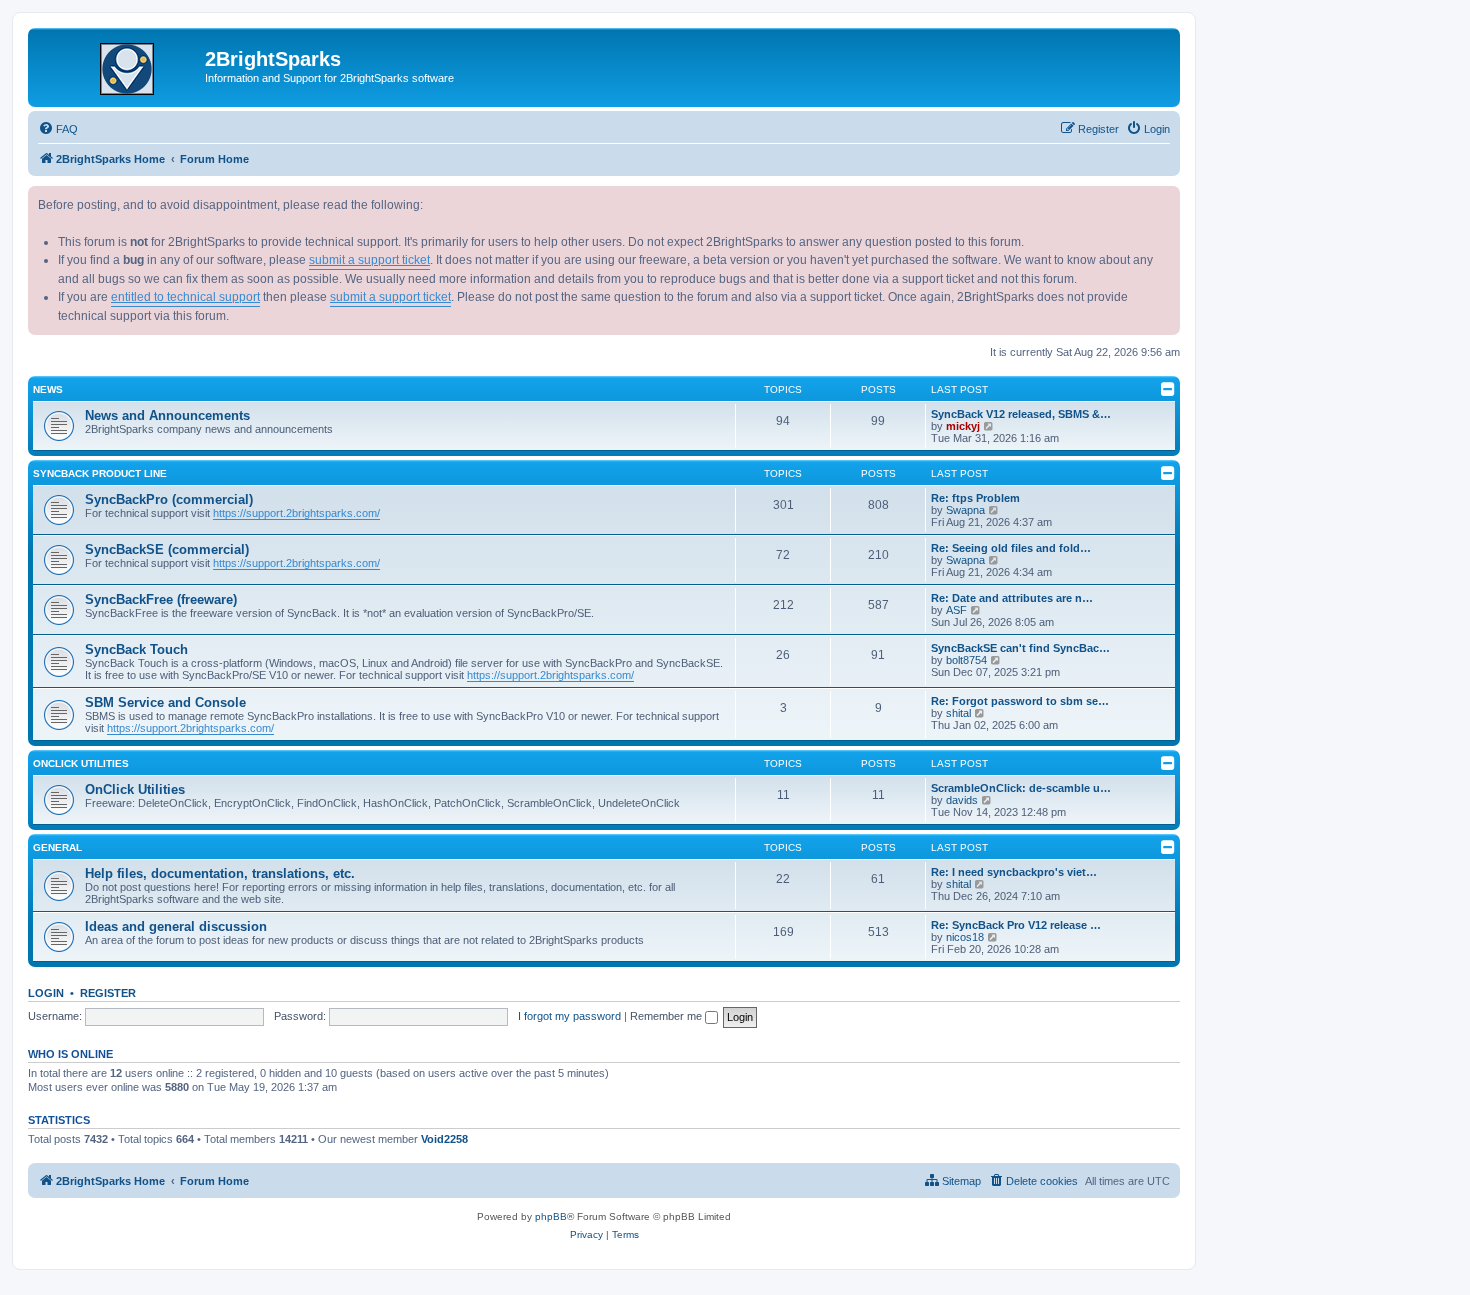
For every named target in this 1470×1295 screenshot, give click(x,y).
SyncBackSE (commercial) (167, 549)
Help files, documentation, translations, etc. (220, 873)
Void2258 (444, 1139)
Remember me (667, 1016)
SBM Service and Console (165, 702)
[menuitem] (58, 129)
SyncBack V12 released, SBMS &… (1021, 414)
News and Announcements (167, 415)
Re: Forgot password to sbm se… (1020, 701)
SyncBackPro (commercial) (169, 499)
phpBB (551, 1216)
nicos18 (965, 937)
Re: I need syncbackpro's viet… (1014, 872)
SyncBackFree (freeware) (161, 599)
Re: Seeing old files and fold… (1011, 548)
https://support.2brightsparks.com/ (296, 513)
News (48, 389)
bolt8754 (966, 660)
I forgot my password (569, 1016)
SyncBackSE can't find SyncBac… (1020, 648)
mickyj (963, 426)
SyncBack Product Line (100, 473)
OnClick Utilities (81, 763)
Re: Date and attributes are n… (1012, 598)
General (57, 847)
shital (958, 713)
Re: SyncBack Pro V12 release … (1016, 925)
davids (962, 800)
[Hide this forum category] (1168, 389)
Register (108, 993)
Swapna (965, 510)
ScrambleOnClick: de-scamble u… (1021, 788)
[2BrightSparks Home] (119, 65)
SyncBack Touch (136, 649)
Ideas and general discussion (176, 926)
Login (46, 993)
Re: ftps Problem (975, 498)
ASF (956, 610)
